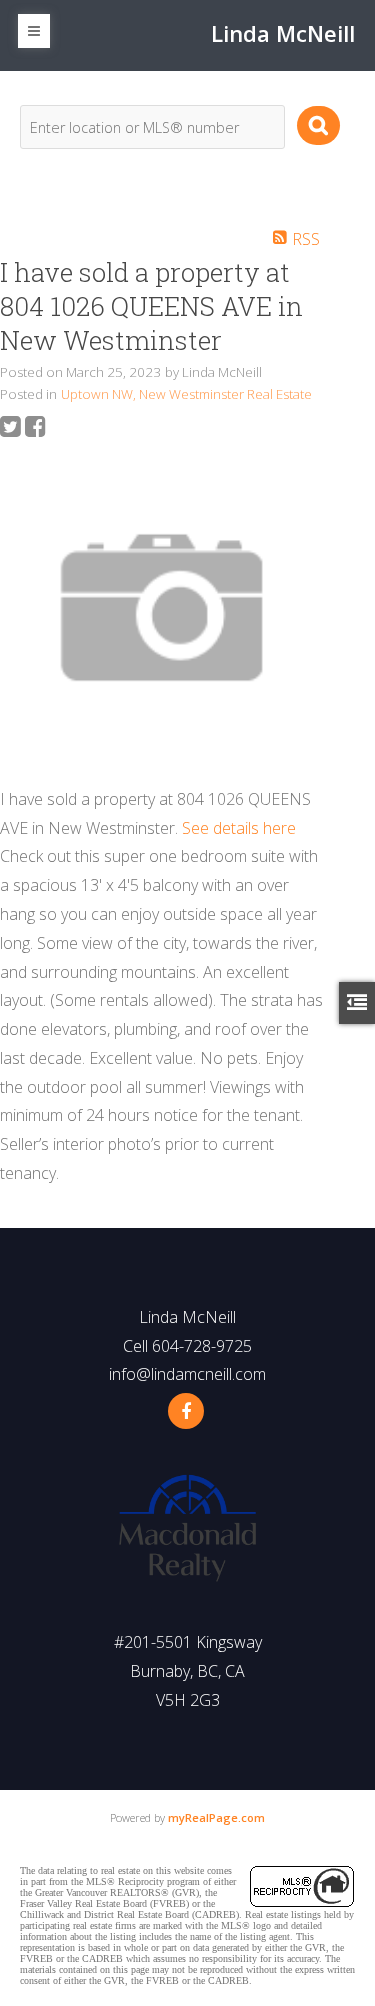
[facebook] (186, 1411)
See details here (239, 828)
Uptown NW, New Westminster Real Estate (186, 394)
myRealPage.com (216, 1817)
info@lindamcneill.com (187, 1374)
